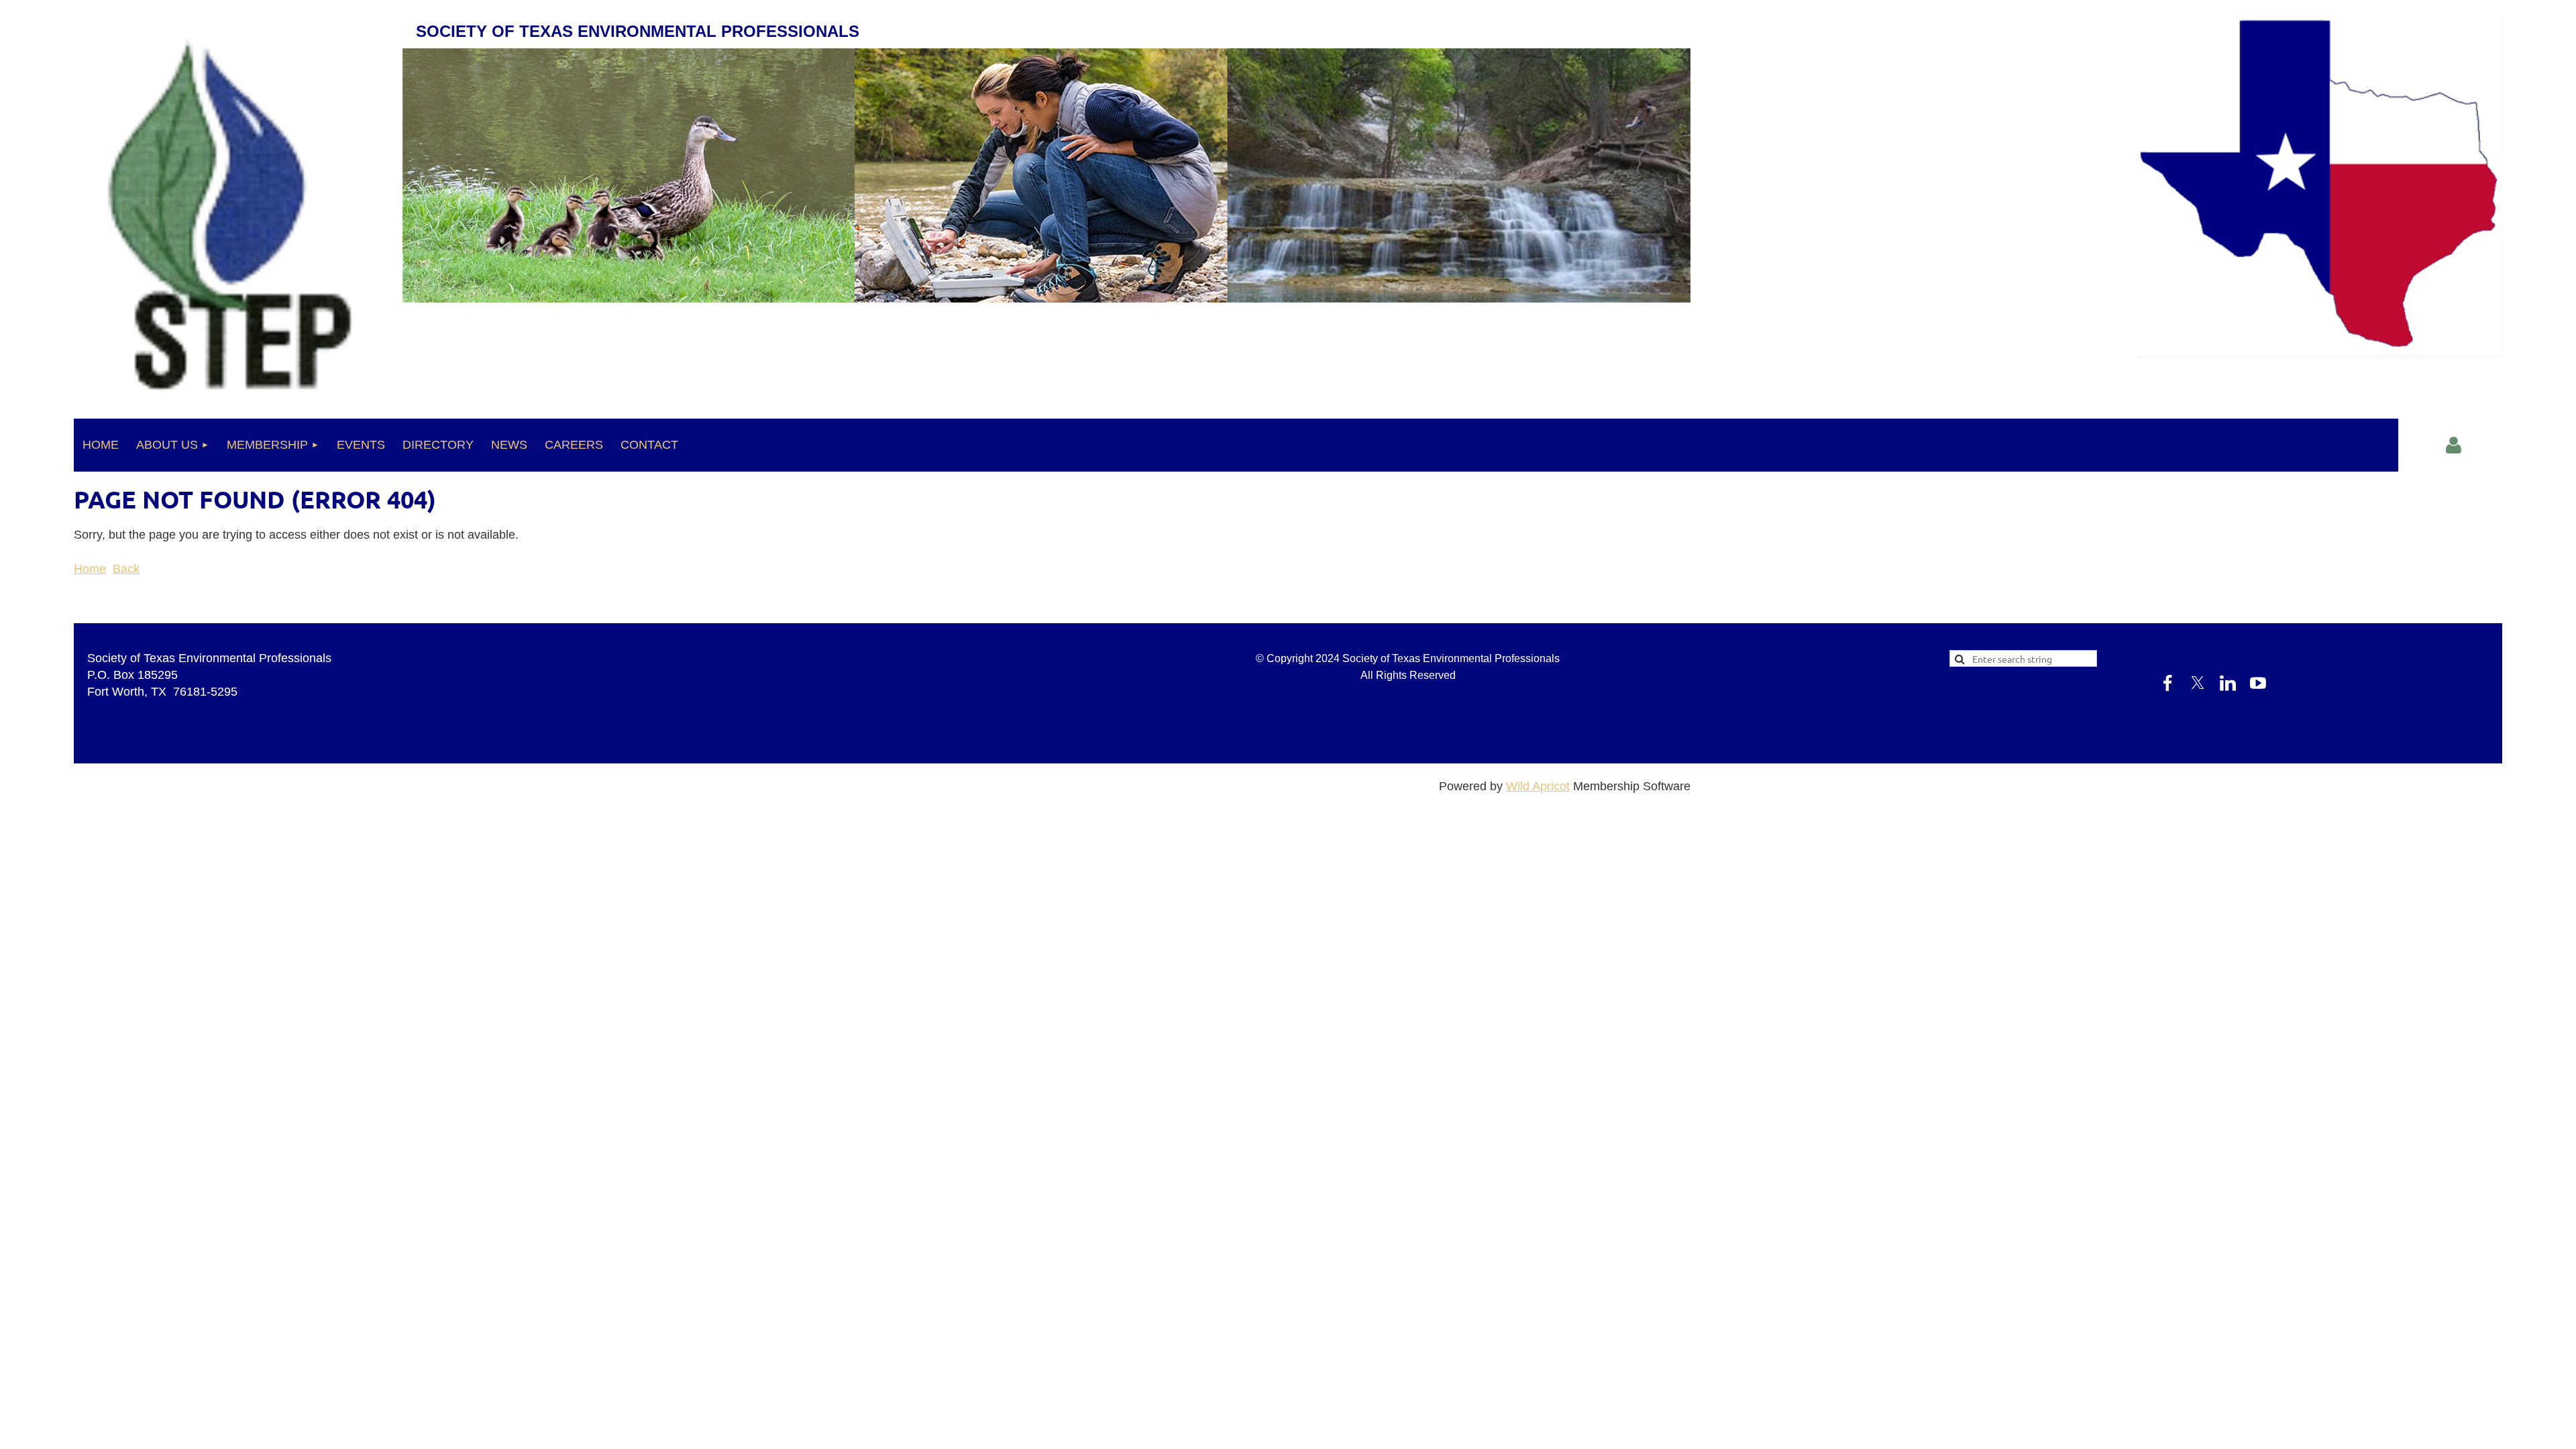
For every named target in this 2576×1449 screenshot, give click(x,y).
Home (90, 569)
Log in (2454, 445)
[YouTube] (174, 607)
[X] (113, 607)
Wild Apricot (1538, 786)
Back (126, 569)
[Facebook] (83, 607)
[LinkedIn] (144, 607)
